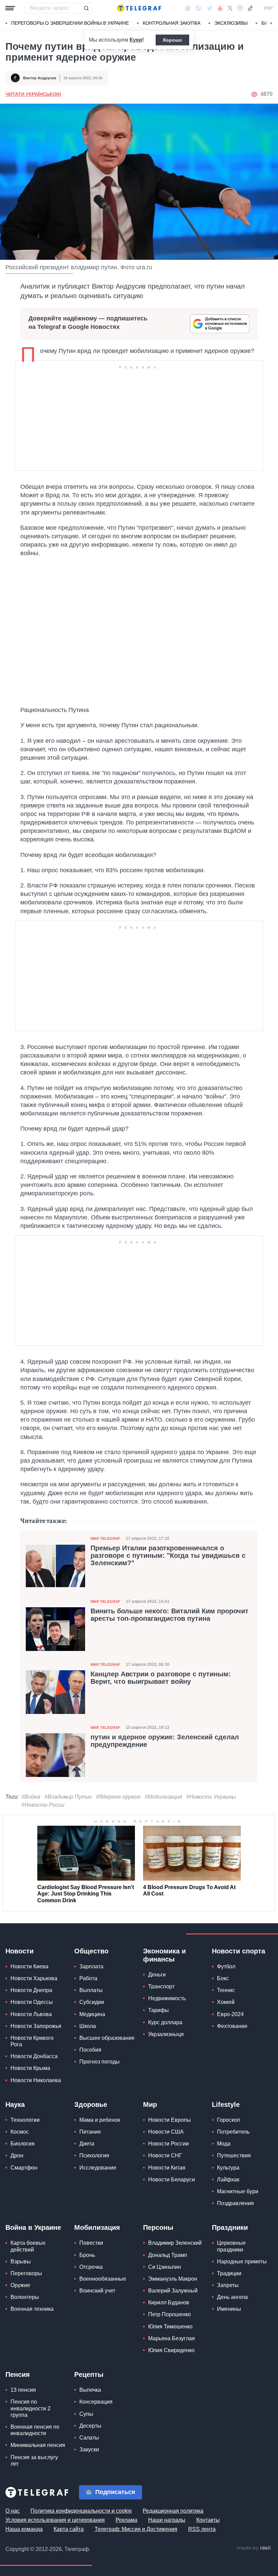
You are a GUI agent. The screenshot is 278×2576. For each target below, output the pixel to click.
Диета (87, 2144)
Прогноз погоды (100, 2062)
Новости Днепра (31, 1990)
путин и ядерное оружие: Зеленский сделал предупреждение (165, 1741)
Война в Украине (33, 2227)
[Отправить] (86, 8)
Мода (224, 2144)
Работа (88, 1978)
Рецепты (89, 2374)
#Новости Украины (211, 1797)
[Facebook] (188, 8)
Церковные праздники (231, 2246)
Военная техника (32, 2309)
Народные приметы (242, 2261)
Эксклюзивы (231, 23)
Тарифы (158, 2010)
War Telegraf (105, 1538)
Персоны (158, 2227)
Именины (229, 2309)
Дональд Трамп (168, 2255)
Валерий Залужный (173, 2291)
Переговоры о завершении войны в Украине (70, 23)
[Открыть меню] (10, 8)
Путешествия (234, 2155)
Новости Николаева (36, 2080)
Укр (268, 8)
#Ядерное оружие (118, 1797)
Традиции (229, 2273)
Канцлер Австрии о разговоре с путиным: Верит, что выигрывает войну (161, 1678)
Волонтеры (25, 2297)
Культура (228, 2168)
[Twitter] (230, 8)
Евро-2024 (230, 2014)
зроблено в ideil (254, 2548)
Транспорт (161, 1986)
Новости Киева (29, 1966)
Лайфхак (228, 2180)
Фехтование (232, 2026)
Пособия (90, 2050)
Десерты (90, 2426)
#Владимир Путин (68, 1797)
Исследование (98, 2168)
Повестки (91, 2243)
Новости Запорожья (36, 2026)
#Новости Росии (43, 1805)
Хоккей (226, 2002)
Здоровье (91, 2104)
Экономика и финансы (164, 1955)
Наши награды (167, 2520)
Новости (19, 1951)
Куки (136, 40)
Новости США (166, 2132)
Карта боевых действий (28, 2246)
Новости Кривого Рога (32, 2041)
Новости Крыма (30, 2068)
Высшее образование (107, 2038)
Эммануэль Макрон (173, 2279)
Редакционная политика (173, 2511)
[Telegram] (210, 8)
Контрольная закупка (172, 23)
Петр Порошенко (170, 2314)
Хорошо (172, 40)
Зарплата (91, 1966)
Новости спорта (239, 1951)
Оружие (20, 2285)
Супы (86, 2414)
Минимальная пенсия (38, 2445)
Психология (94, 2155)
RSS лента (202, 2529)
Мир (150, 2104)
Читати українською (33, 94)
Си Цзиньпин (165, 2267)
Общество (91, 1951)
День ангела (232, 2297)
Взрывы (21, 2261)
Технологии (25, 2120)
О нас (13, 2511)
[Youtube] (220, 8)
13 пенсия (23, 2390)
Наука (15, 2104)
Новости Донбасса (34, 2056)
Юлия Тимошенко (170, 2327)
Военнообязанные (103, 2279)
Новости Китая (167, 2168)
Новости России (168, 2144)
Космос (20, 2132)
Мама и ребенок (100, 2120)
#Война (31, 1797)
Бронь (87, 2255)
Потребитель (233, 2132)
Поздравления (235, 2203)
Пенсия (18, 2374)
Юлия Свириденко (171, 2350)
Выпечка (90, 2390)
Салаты (89, 2438)
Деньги (157, 1975)
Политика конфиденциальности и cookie (81, 2511)
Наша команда (24, 2529)
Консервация (96, 2402)
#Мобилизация (163, 1797)
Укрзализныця (166, 2034)
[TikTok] (250, 8)
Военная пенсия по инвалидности (35, 2430)
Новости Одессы (32, 2002)
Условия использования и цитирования (55, 2520)
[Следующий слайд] (271, 23)
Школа (88, 2026)
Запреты (228, 2285)
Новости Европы (170, 2120)
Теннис (226, 1990)
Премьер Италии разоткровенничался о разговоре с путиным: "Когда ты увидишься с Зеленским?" (168, 1555)
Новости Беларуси (172, 2180)
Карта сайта (69, 2529)
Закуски (89, 2449)
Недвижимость (167, 1998)
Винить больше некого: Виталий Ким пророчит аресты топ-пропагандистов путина (170, 1615)
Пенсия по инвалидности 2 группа (31, 2408)
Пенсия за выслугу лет (34, 2460)
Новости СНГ (165, 2155)
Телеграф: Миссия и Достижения (136, 2529)
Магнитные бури (238, 2191)
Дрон (17, 2155)
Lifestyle (226, 2104)
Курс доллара (165, 2022)
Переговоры (26, 2273)
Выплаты (91, 1990)
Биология (23, 2144)
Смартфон (24, 2168)
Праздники (230, 2227)
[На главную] (139, 8)
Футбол (226, 1966)
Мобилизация (97, 2227)
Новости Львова (31, 2014)
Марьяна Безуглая (172, 2338)
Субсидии (92, 2002)
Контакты (208, 2520)
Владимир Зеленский (175, 2243)
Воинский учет (97, 2291)
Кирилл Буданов (169, 2302)
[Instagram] (240, 8)
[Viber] (198, 8)
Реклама (126, 2520)
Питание (90, 2132)
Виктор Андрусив (40, 78)
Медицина (92, 2014)
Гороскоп (229, 2120)
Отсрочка (91, 2267)
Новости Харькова (34, 1978)
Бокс (223, 1978)
